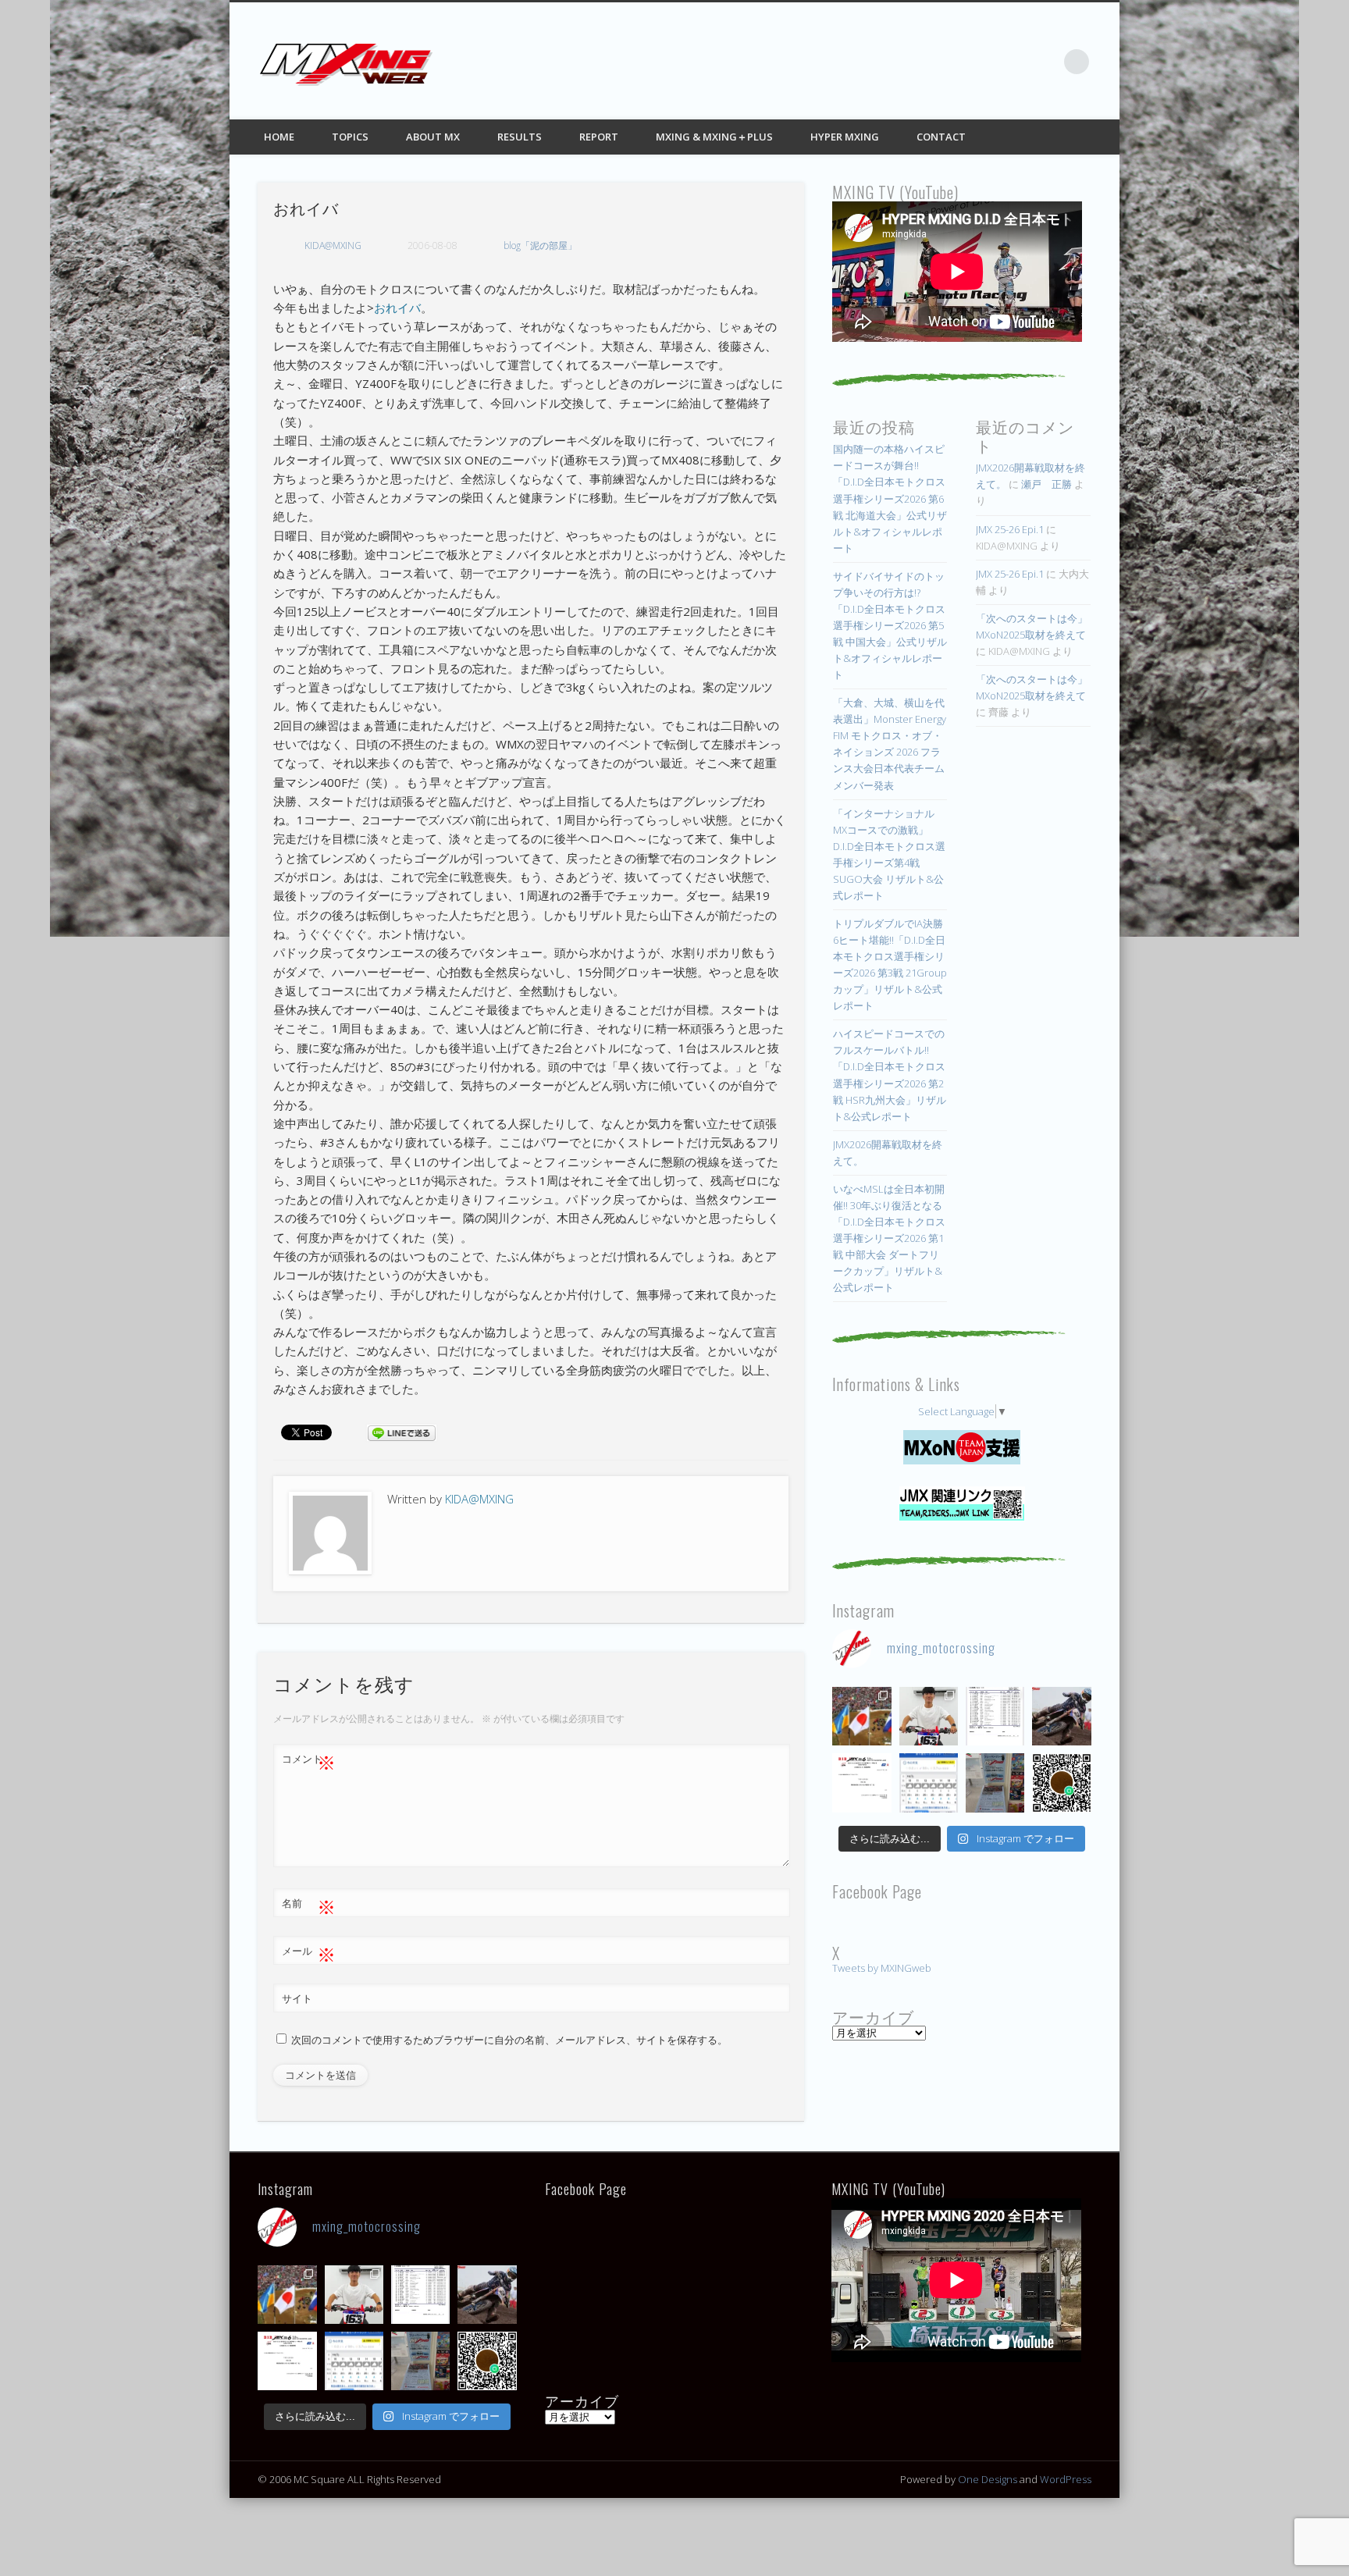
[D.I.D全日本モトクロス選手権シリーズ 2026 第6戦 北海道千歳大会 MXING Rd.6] (995, 1783)
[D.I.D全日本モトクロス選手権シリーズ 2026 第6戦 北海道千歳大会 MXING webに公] (1061, 1716)
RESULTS (520, 137)
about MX (433, 137)
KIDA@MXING (333, 246)
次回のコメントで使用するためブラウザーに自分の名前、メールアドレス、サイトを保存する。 (509, 2040)
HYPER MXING (845, 137)
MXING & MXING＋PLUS (714, 137)
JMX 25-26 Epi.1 (1010, 529)
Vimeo (1045, 62)
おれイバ (397, 308)
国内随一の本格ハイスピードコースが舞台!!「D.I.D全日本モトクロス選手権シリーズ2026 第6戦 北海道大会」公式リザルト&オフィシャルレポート (890, 498)
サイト (297, 1998)
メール (309, 1953)
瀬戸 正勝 (1046, 484)
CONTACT (941, 137)
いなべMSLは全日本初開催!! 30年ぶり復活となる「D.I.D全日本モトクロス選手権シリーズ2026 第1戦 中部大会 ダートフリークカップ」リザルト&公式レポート (889, 1238)
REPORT (599, 137)
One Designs (988, 2479)
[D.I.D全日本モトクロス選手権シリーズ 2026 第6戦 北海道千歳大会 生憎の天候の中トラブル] (861, 1783)
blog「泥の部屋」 (540, 246)
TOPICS (350, 137)
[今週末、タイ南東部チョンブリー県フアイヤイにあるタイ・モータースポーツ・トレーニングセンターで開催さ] (929, 1716)
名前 (309, 1905)
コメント (309, 1761)
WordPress (1066, 2479)
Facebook (949, 62)
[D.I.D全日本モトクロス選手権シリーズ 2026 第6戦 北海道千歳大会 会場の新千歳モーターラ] (929, 1783)
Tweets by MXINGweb (882, 1968)
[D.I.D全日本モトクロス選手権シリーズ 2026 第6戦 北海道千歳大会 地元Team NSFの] (1061, 1783)
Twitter (981, 62)
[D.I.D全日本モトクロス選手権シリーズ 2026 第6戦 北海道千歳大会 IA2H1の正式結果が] (995, 1716)
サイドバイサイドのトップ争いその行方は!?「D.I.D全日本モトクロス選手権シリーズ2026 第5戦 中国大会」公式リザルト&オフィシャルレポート (890, 625)
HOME (279, 137)
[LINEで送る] (401, 1432)
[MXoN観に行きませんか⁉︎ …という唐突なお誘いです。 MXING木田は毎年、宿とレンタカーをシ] (861, 1716)
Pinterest (1013, 62)
